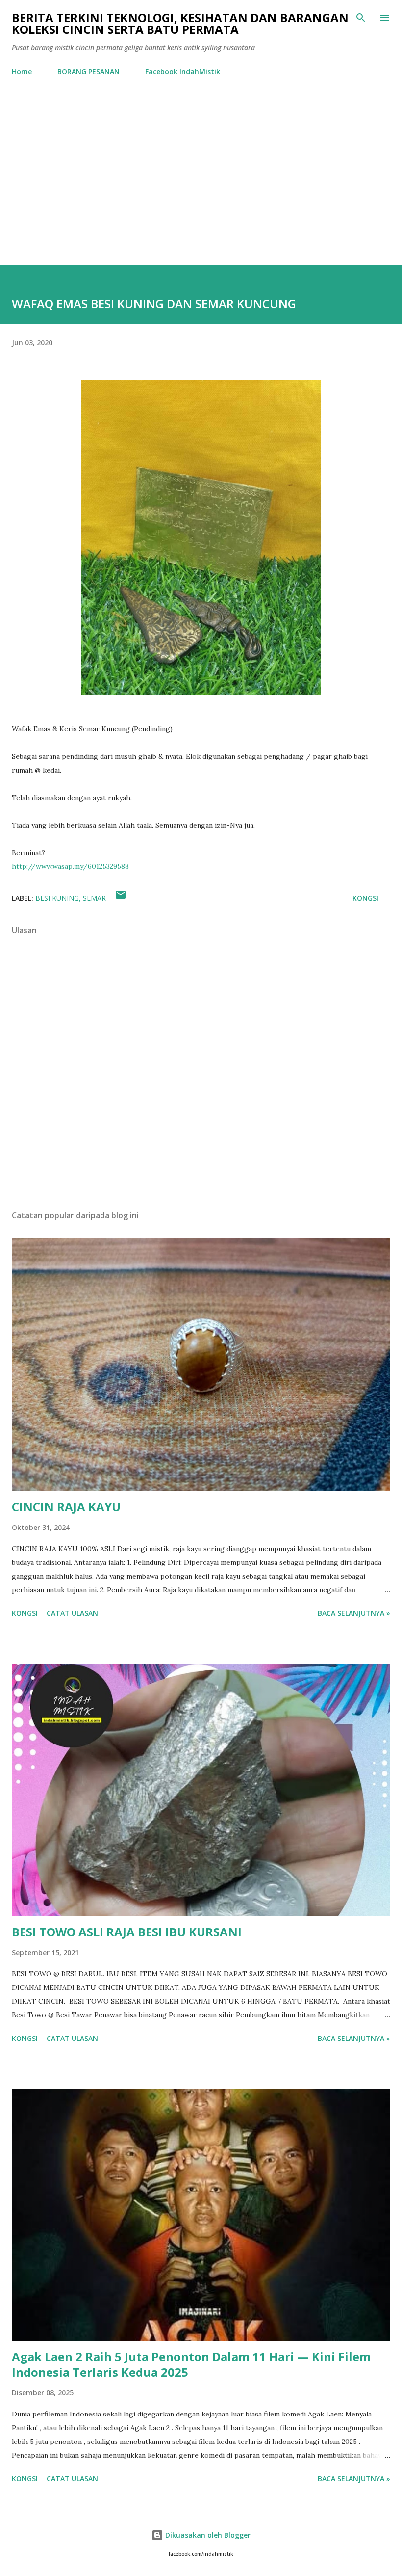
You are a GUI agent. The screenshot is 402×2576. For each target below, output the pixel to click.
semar (94, 898)
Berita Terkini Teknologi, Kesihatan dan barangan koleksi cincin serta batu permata (180, 23)
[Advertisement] (201, 173)
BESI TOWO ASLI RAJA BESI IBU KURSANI (127, 1932)
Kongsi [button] (365, 898)
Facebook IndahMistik (183, 71)
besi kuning (57, 898)
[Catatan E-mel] (121, 898)
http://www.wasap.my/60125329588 (70, 866)
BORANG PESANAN (88, 71)
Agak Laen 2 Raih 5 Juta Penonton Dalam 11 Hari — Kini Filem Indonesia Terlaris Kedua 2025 (191, 2364)
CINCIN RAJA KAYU (66, 1507)
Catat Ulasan (72, 1613)
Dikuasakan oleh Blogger (207, 2535)
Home (22, 71)
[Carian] (361, 18)
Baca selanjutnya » (354, 1613)
